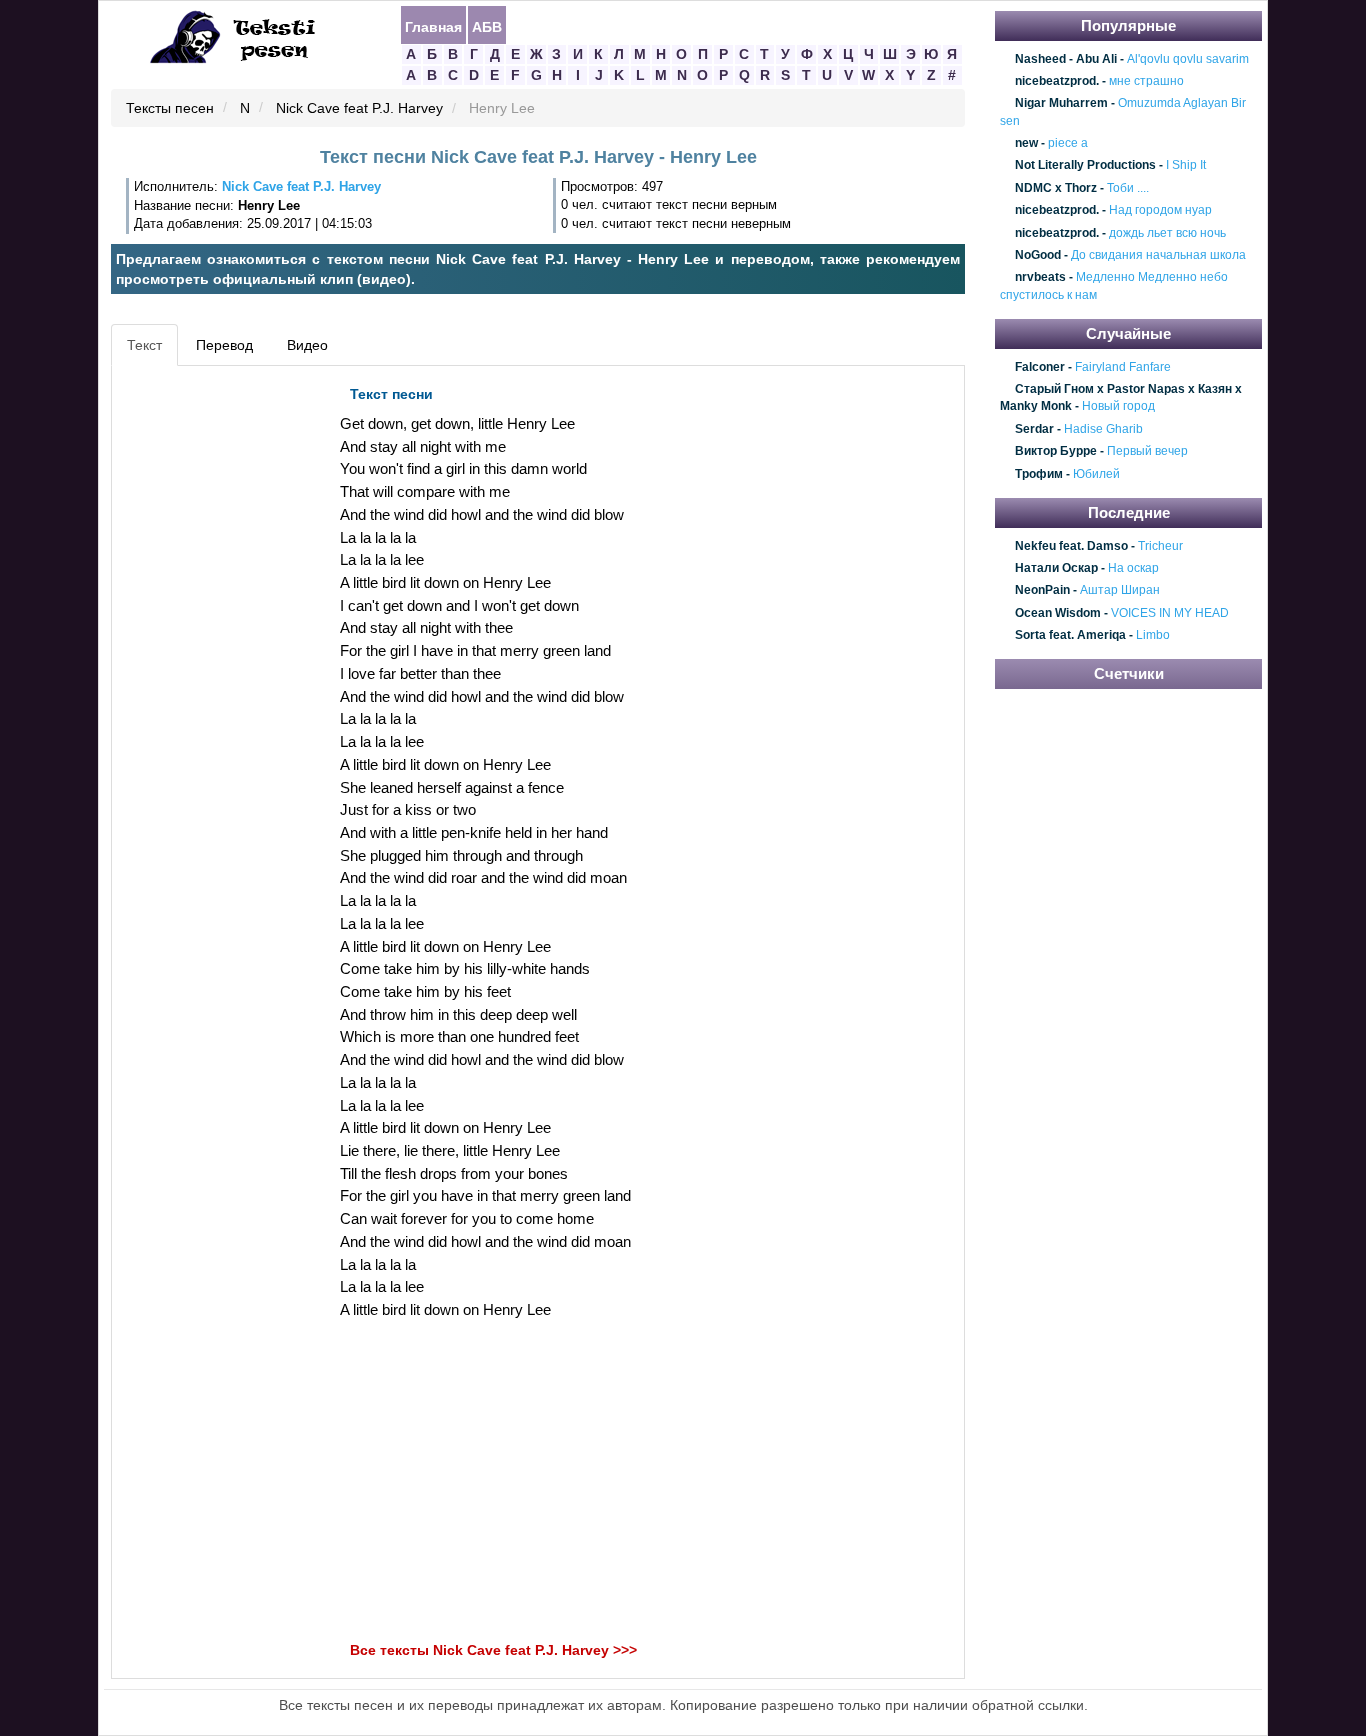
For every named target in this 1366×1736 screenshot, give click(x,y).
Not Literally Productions (1085, 166)
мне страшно (1146, 81)
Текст (144, 345)
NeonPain (1042, 591)
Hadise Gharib (1103, 429)
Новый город (1118, 407)
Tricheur (1160, 546)
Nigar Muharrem (1061, 104)
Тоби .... (1128, 188)
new (1026, 143)
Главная (433, 26)
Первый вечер (1147, 452)
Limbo (1153, 635)
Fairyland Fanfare (1123, 367)
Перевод (224, 345)
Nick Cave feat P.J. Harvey (359, 109)
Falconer (1040, 367)
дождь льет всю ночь (1167, 233)
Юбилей (1096, 474)
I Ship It (1186, 166)
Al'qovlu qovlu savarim (1188, 59)
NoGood (1038, 255)
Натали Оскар (1056, 568)
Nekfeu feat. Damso (1071, 546)
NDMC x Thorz (1056, 188)
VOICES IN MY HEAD (1170, 613)
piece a (1068, 143)
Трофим (1039, 474)
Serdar (1034, 429)
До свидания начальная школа (1158, 255)
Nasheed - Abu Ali (1066, 59)
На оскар (1133, 568)
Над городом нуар (1160, 210)
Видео (307, 345)
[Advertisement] (207, 676)
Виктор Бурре (1056, 452)
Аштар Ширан (1120, 591)
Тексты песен (170, 109)
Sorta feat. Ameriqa (1070, 635)
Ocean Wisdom (1058, 613)
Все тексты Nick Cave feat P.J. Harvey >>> (493, 1650)
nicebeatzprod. (1057, 81)
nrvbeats (1040, 278)
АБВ (487, 26)
